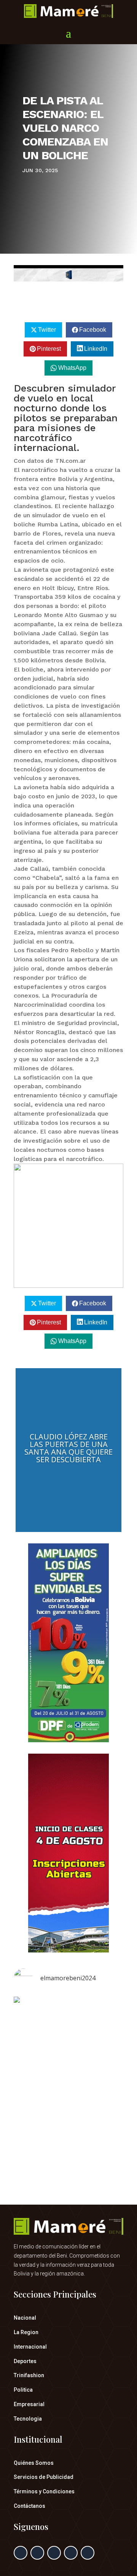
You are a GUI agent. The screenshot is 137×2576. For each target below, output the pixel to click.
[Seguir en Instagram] (54, 2553)
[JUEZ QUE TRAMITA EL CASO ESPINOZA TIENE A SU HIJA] (68, 2070)
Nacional (25, 2318)
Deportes (25, 2361)
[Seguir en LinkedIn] (71, 2553)
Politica (23, 2390)
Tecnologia (28, 2419)
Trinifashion (29, 2375)
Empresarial (29, 2404)
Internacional (30, 2347)
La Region (26, 2332)
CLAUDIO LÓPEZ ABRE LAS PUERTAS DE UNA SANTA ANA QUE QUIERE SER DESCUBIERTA (68, 1448)
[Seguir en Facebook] (21, 2553)
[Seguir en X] (37, 2553)
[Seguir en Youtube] (88, 2553)
